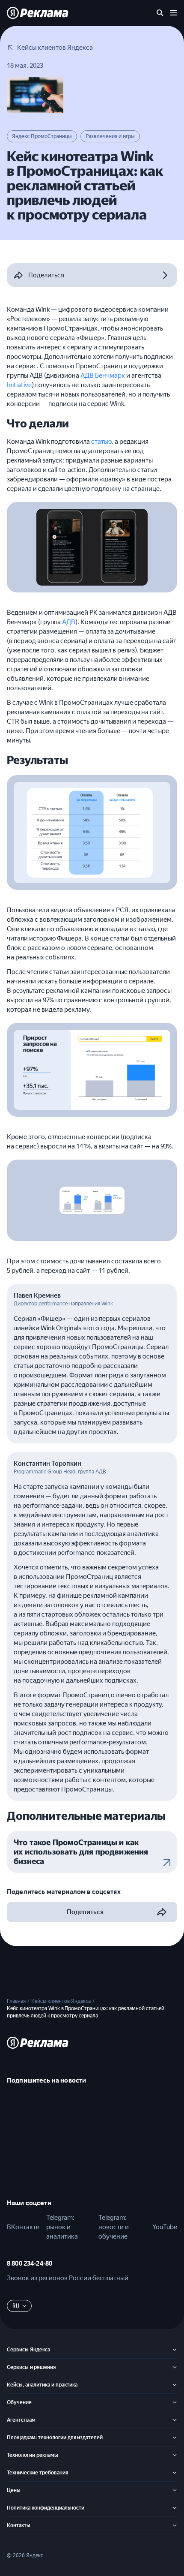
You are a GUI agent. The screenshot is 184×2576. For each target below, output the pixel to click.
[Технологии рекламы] (175, 2455)
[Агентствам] (175, 2420)
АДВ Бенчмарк (103, 376)
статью (101, 442)
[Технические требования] (175, 2473)
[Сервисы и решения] (175, 2367)
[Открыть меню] (174, 13)
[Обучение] (175, 2402)
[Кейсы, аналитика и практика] (175, 2385)
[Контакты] (175, 2525)
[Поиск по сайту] (160, 13)
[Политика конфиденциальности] (175, 2508)
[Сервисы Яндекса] (175, 2350)
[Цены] (175, 2490)
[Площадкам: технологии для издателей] (175, 2438)
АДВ (69, 622)
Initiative (19, 385)
